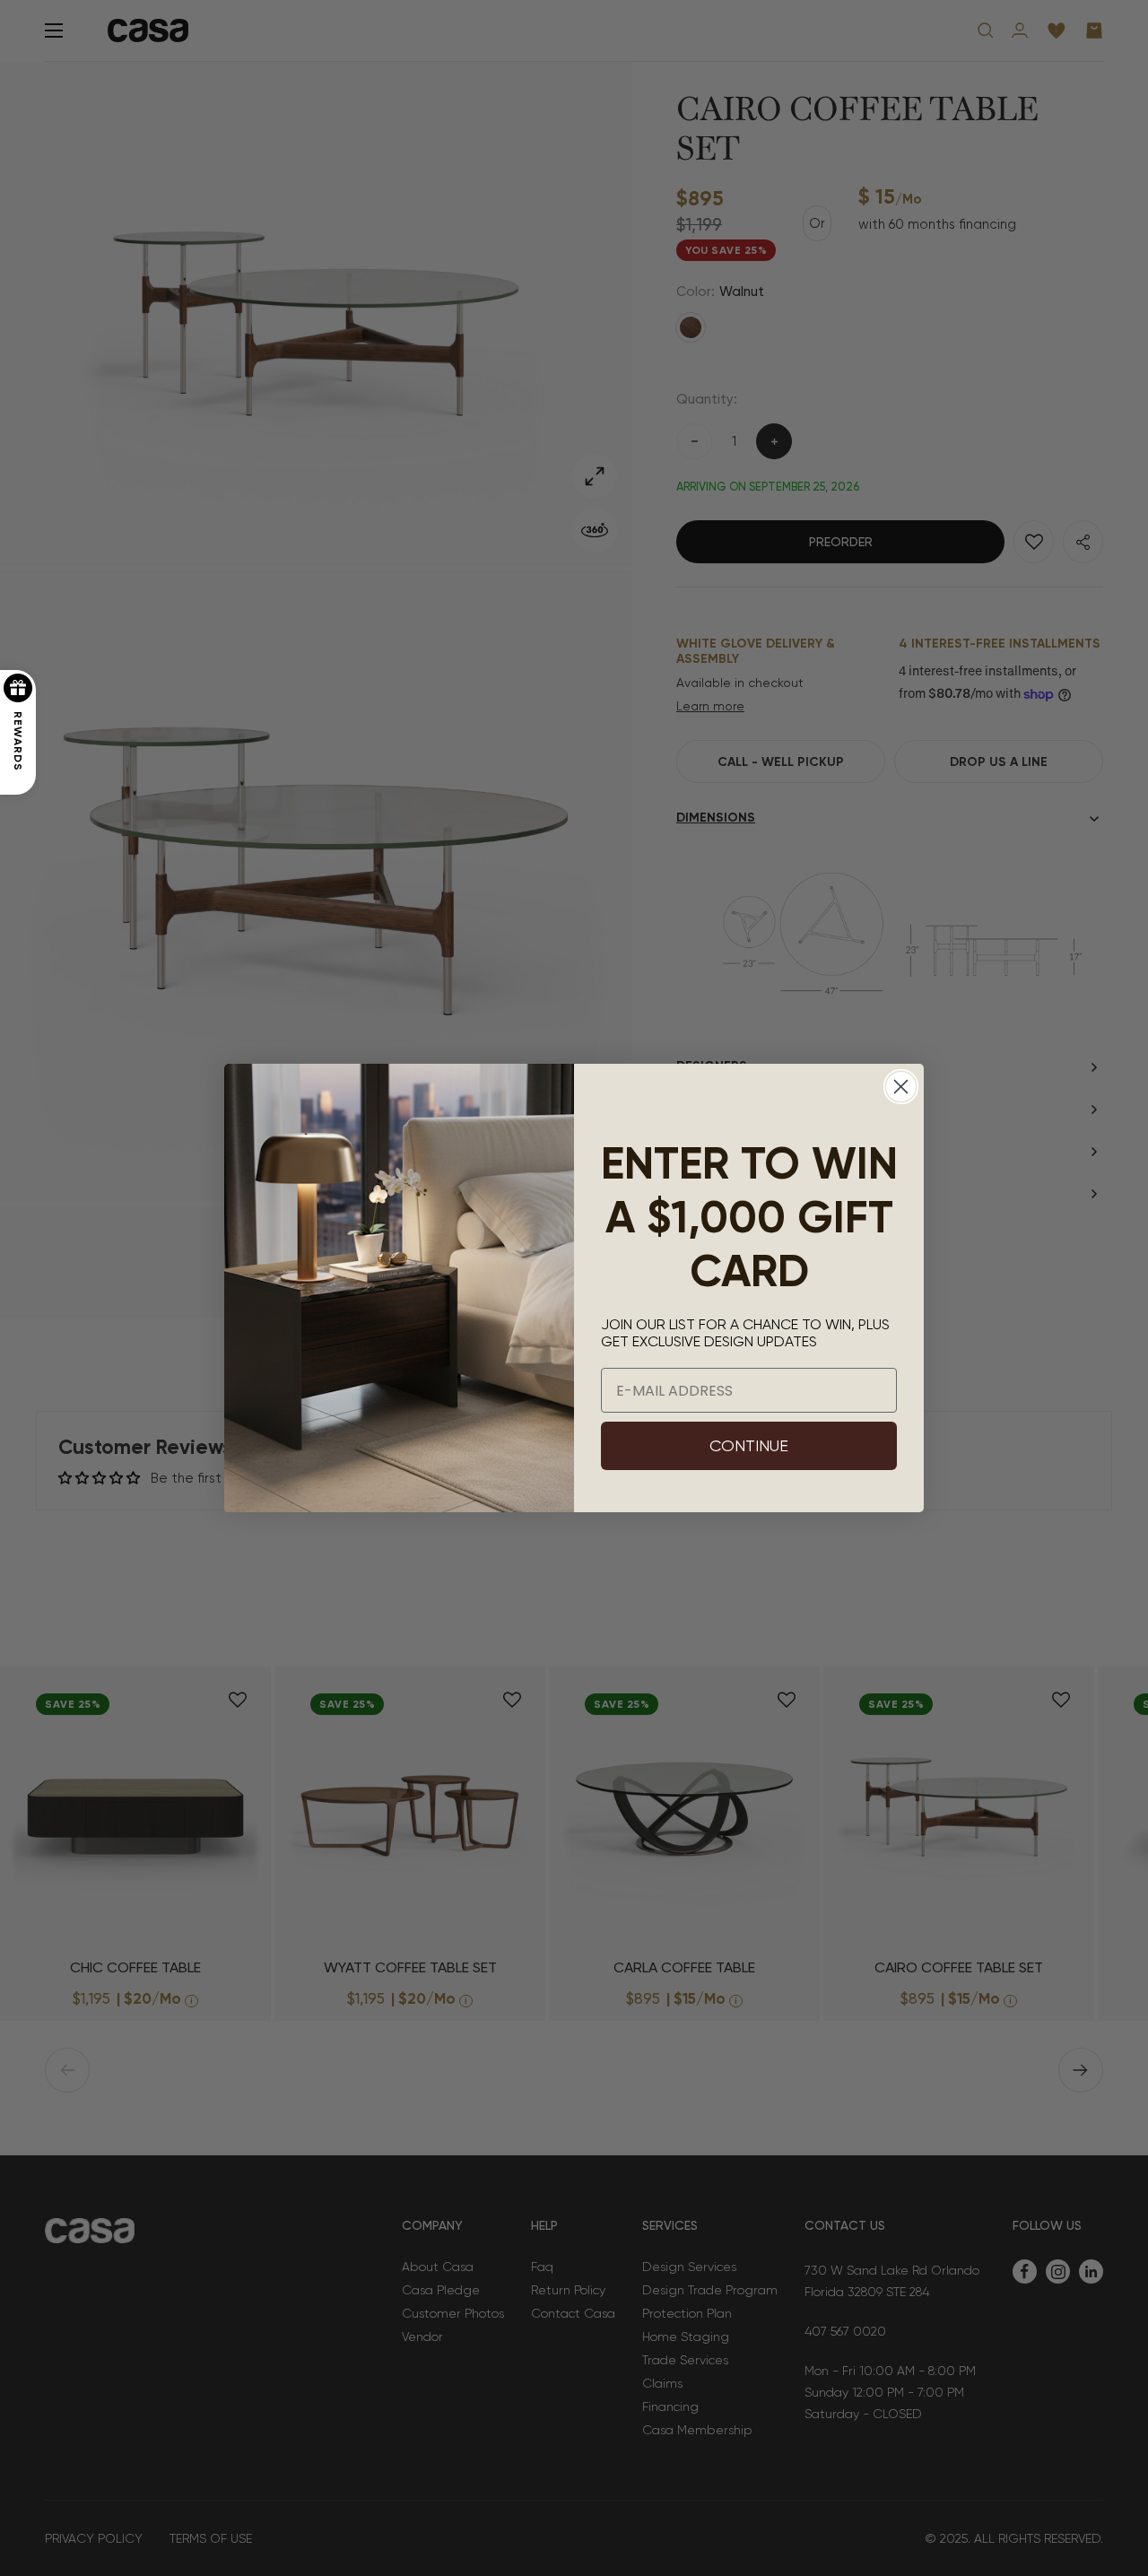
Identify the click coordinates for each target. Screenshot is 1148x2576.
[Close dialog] (901, 1087)
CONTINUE (749, 1445)
